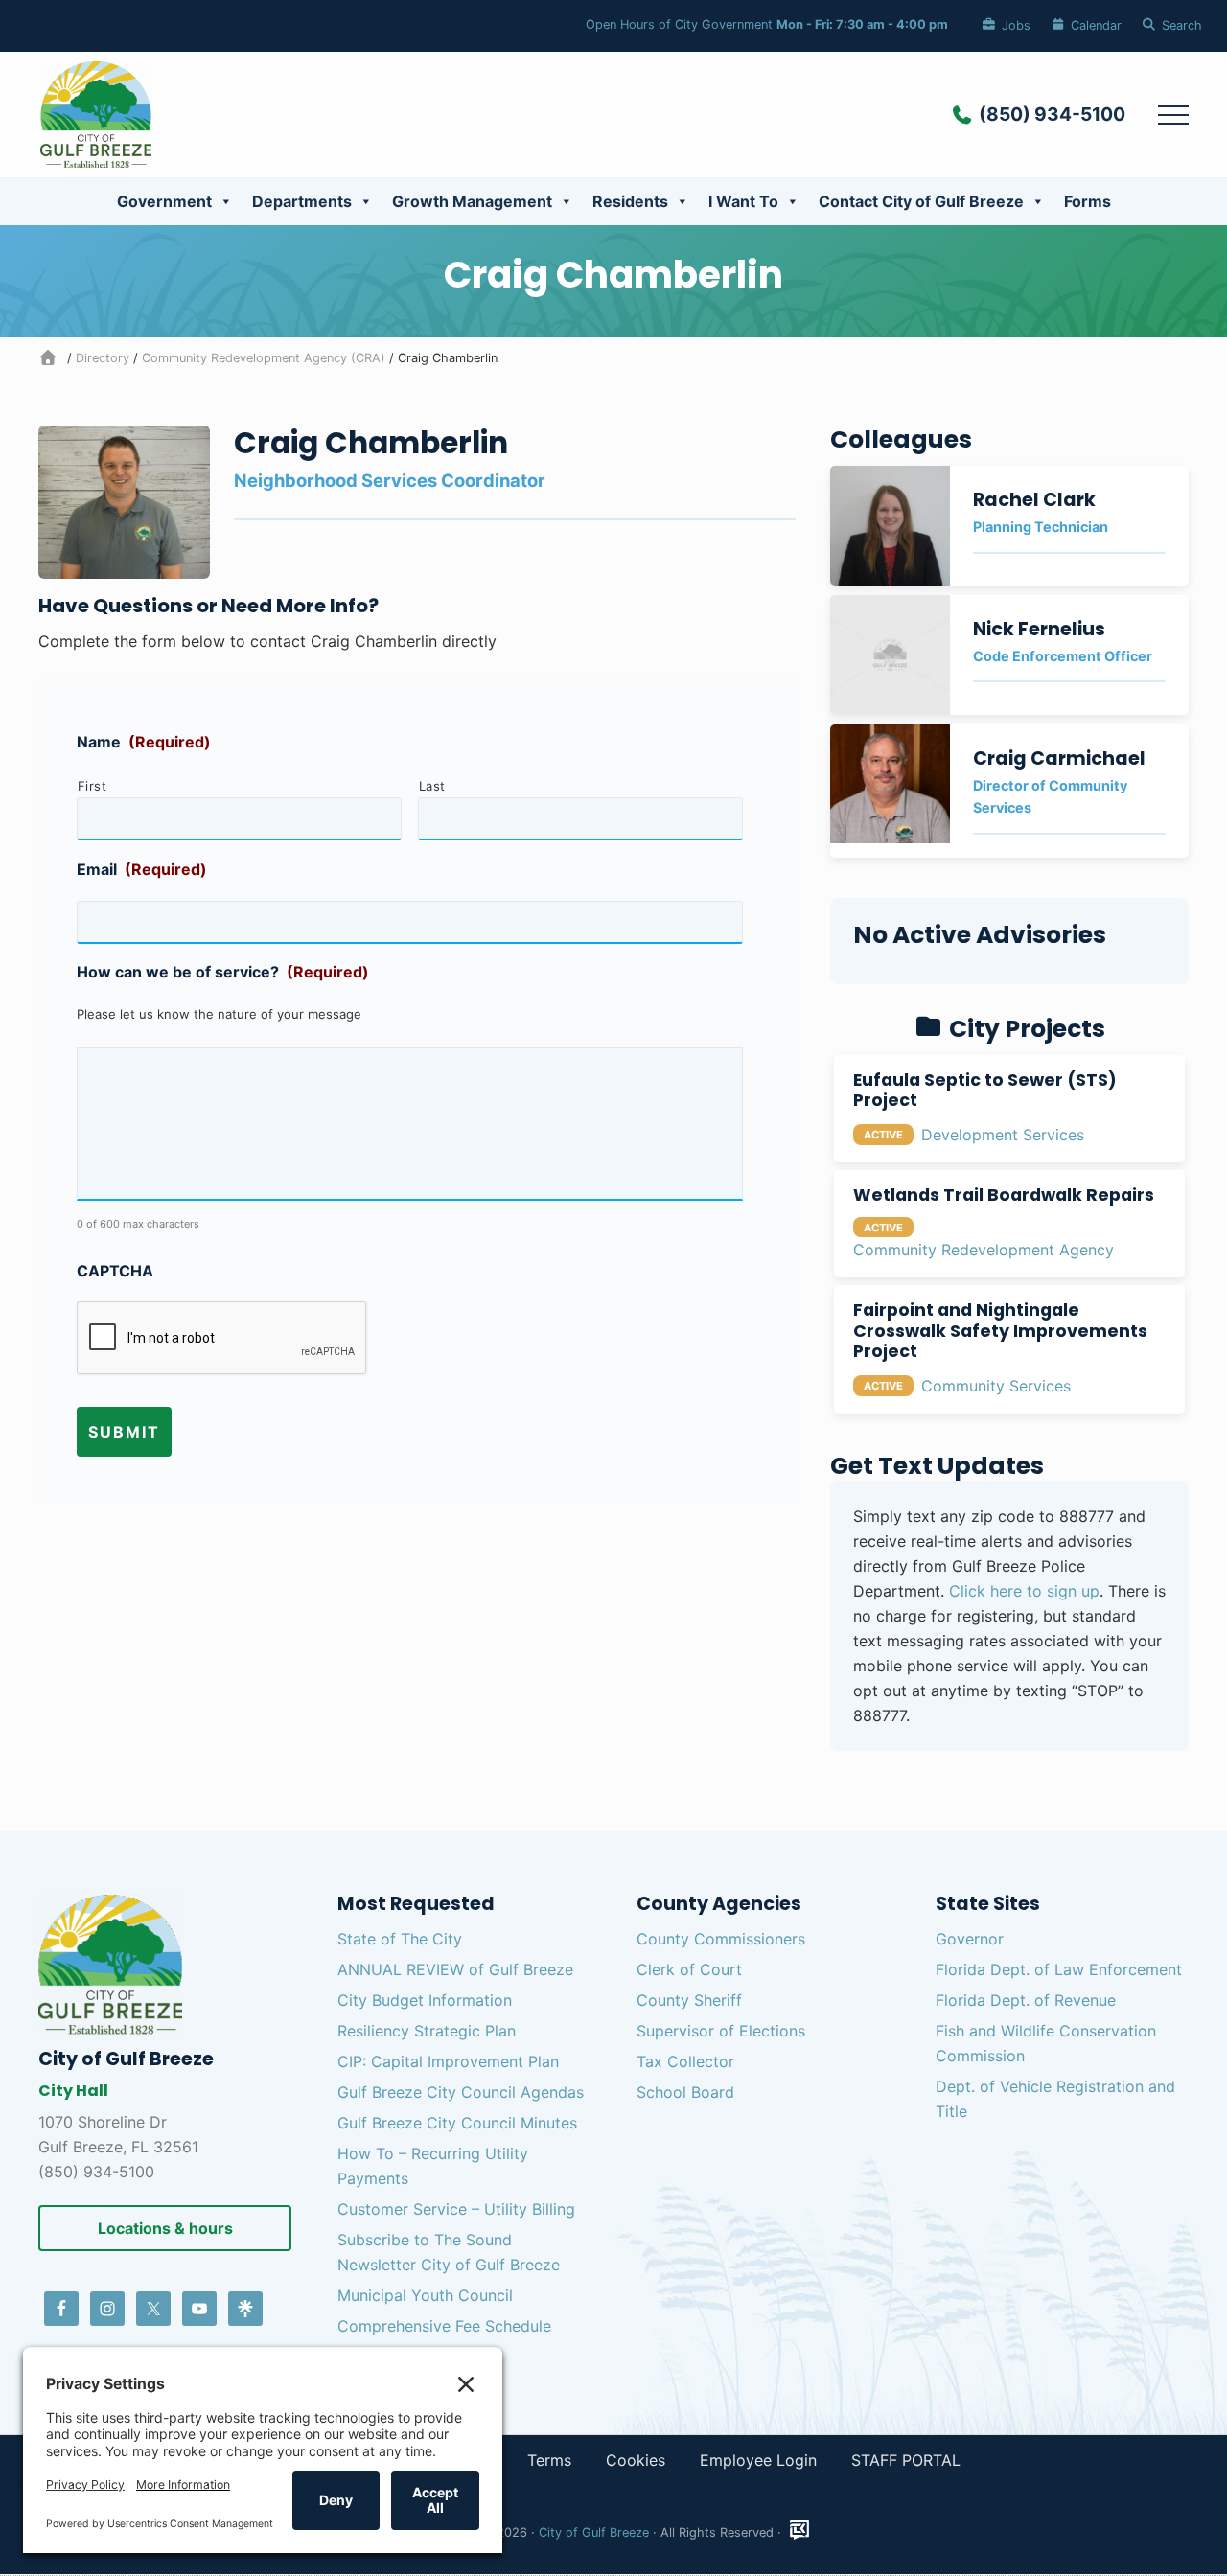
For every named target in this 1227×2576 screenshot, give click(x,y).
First (93, 786)
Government (164, 201)
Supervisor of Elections (721, 2031)
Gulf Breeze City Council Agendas (461, 2092)
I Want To (743, 201)
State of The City (400, 1939)
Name (144, 742)
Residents (630, 201)
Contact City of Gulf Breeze (921, 201)
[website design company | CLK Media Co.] (799, 2530)
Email (142, 869)
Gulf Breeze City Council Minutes (457, 2123)
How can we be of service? (223, 972)
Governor (970, 1939)
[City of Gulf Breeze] (51, 358)
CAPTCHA (115, 1271)
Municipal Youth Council (425, 2295)
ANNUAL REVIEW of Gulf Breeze (455, 1969)
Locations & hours (165, 2228)
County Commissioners (721, 1939)
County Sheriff (689, 2000)
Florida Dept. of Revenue (1026, 2000)
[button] (1173, 114)
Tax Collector (685, 2061)
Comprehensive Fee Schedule (444, 2326)
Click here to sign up (1024, 1591)
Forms (1088, 201)
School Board (685, 2092)
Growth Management (472, 201)
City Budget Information (425, 2000)
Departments (302, 201)
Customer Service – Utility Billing (456, 2209)
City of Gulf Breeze (594, 2532)
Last (433, 786)
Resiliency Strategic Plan (427, 2031)
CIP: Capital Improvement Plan (448, 2061)
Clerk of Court (689, 1969)
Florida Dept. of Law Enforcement (1059, 1969)
